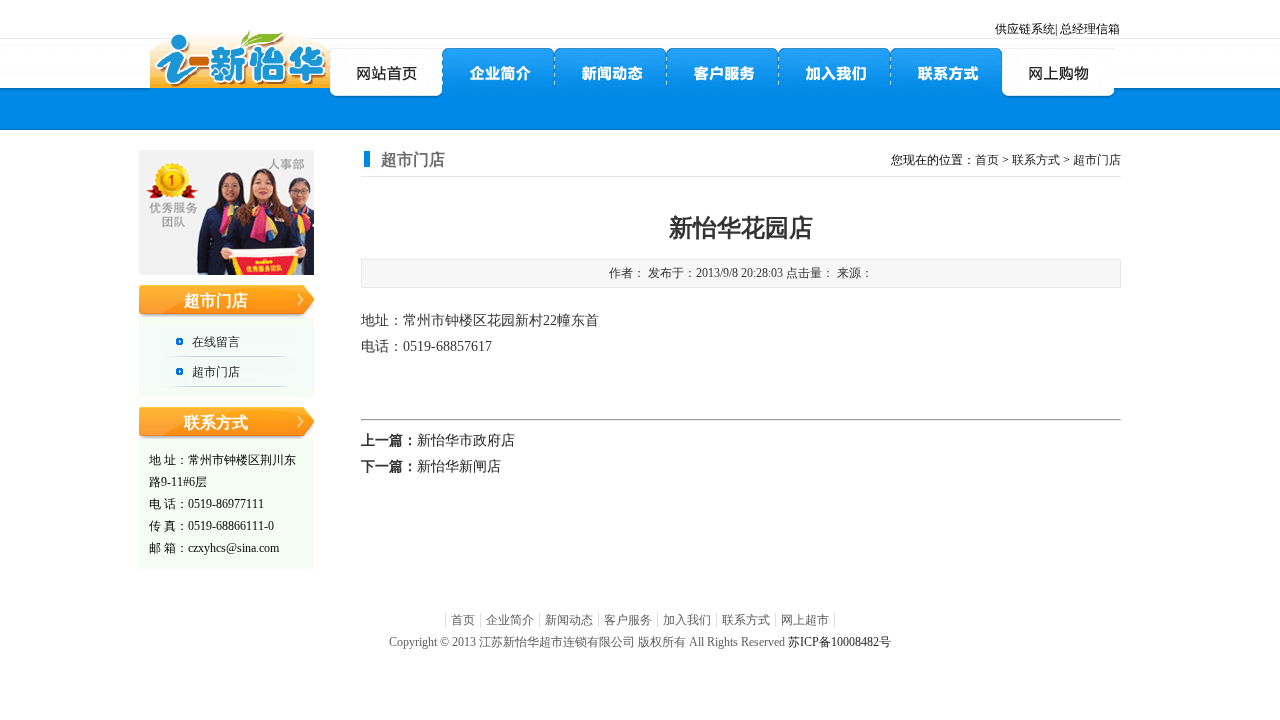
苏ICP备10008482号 (839, 642)
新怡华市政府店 (466, 440)
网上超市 (805, 620)
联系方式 (1036, 160)
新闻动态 (569, 620)
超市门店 (216, 372)
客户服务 (628, 620)
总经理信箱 (1090, 29)
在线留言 (216, 342)
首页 (987, 160)
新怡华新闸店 (459, 466)
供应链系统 (1025, 29)
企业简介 (510, 620)
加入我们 (687, 620)
